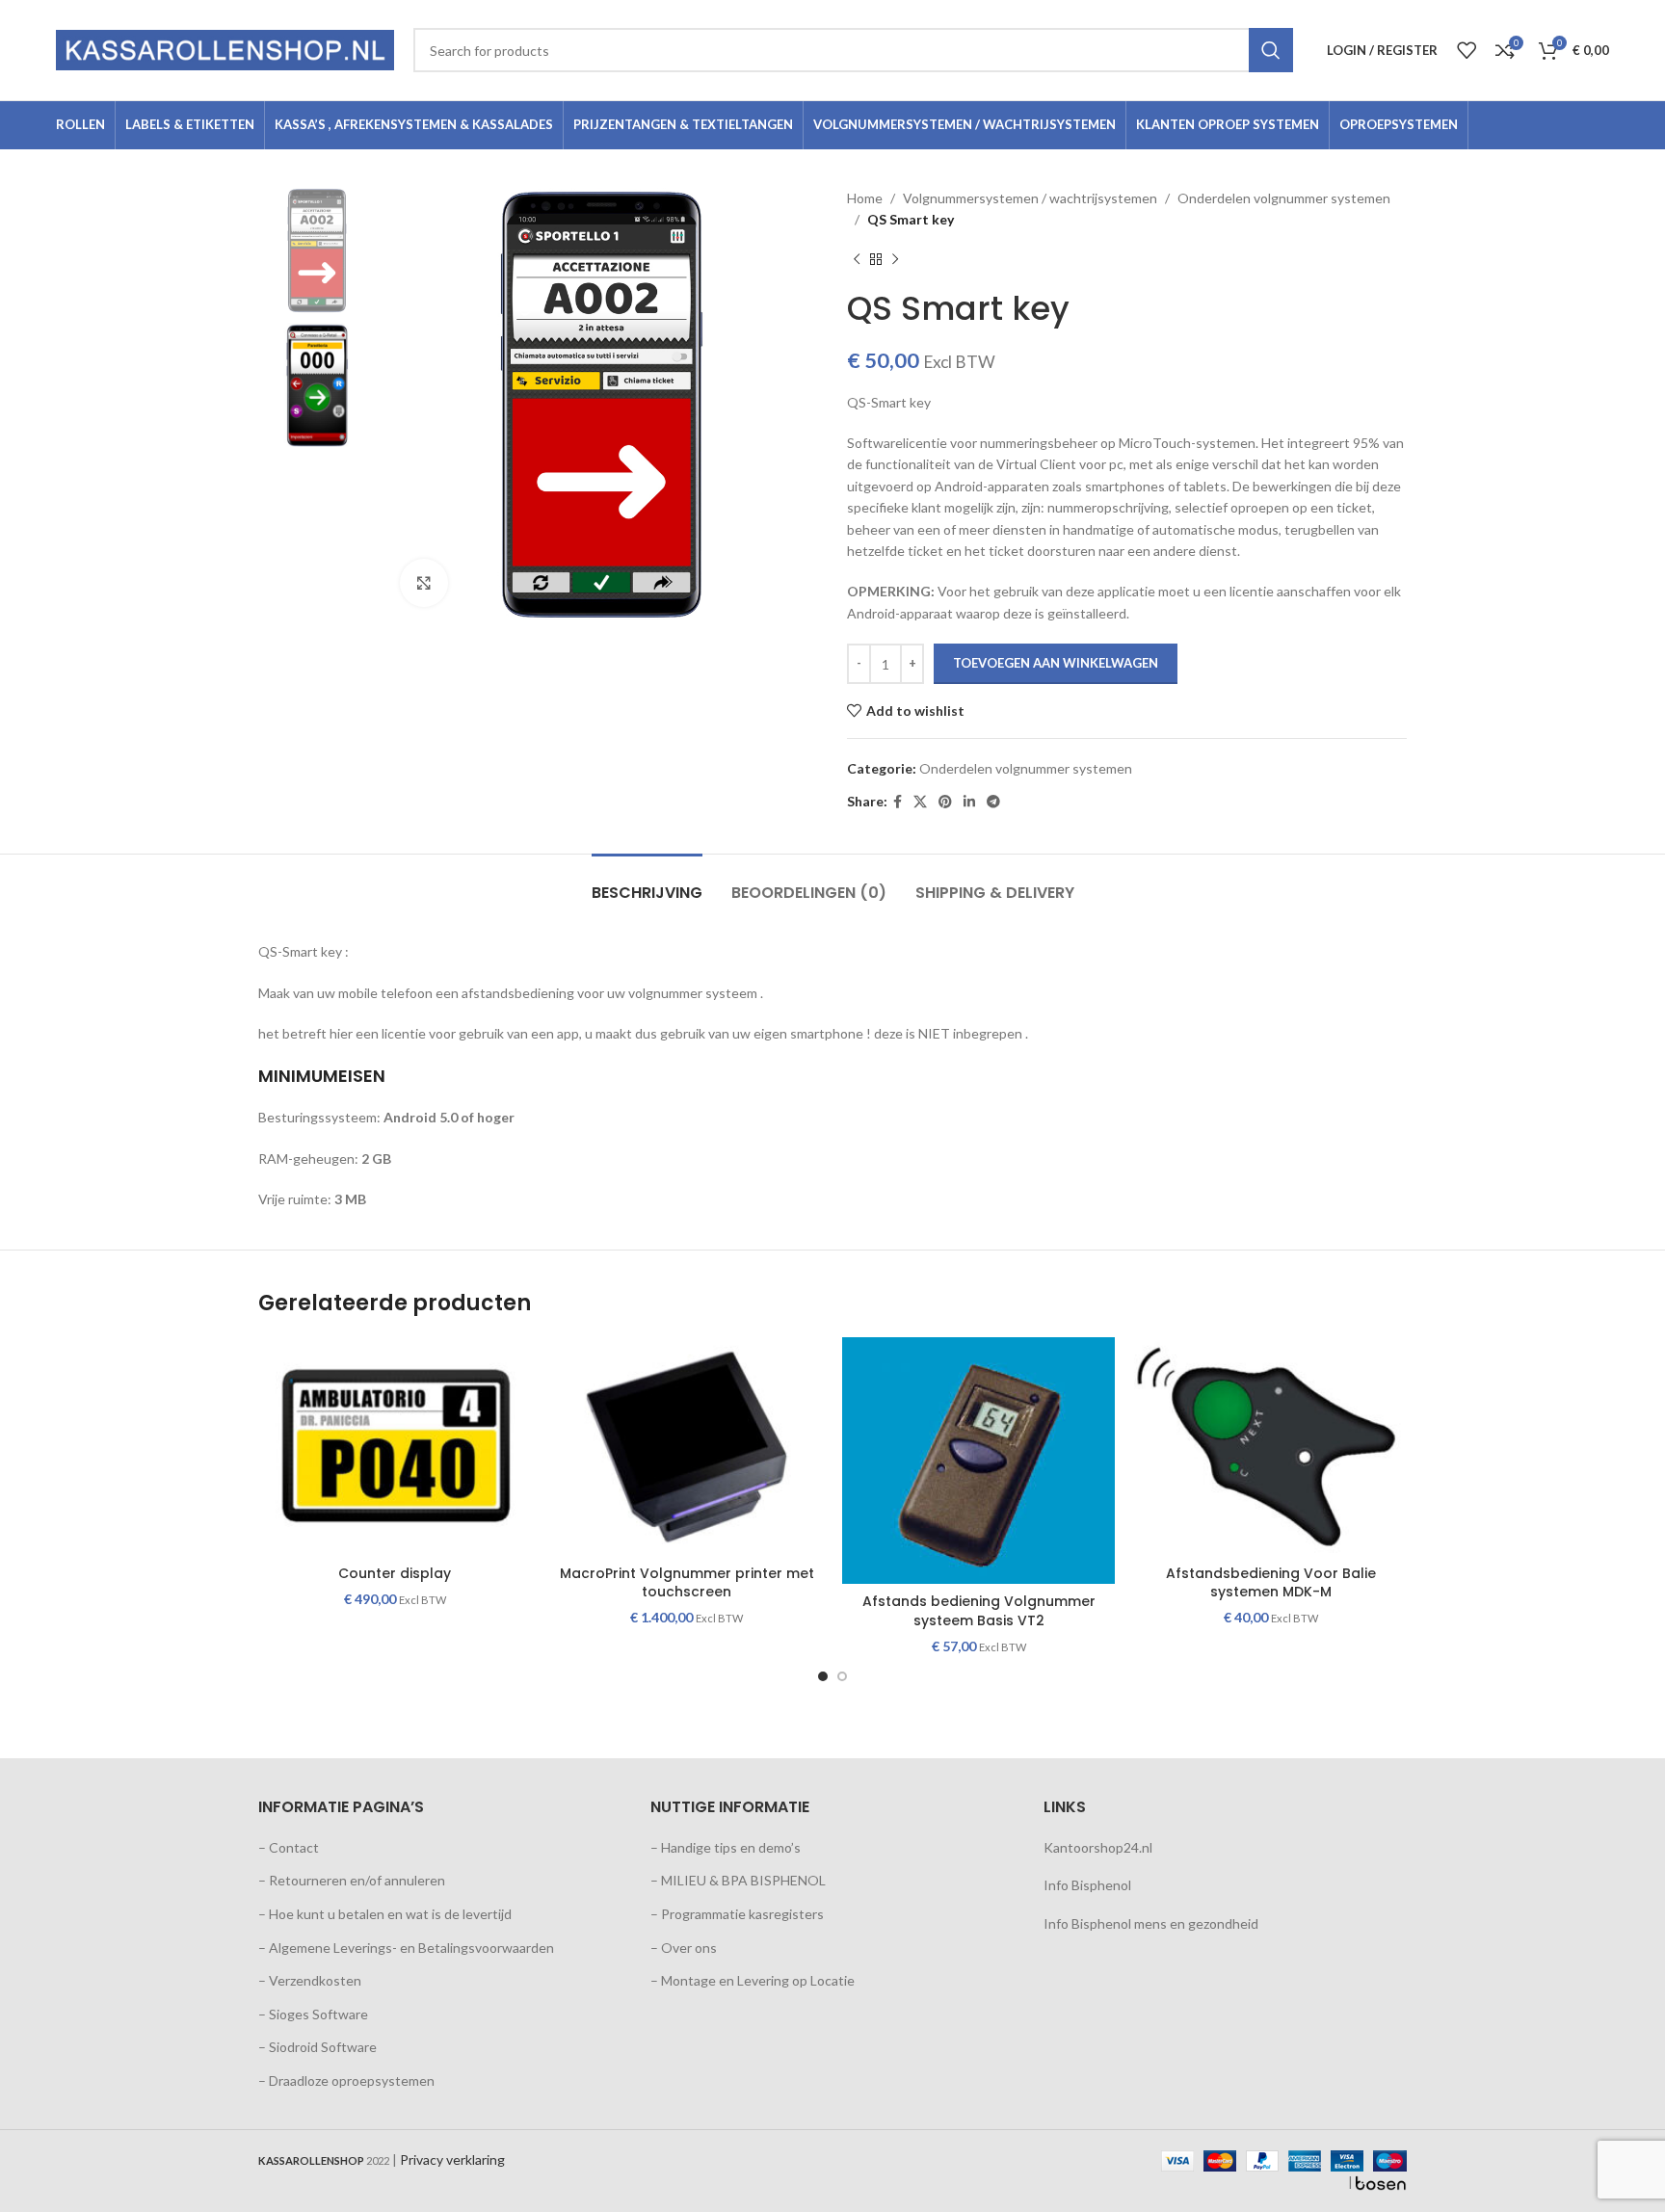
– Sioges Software (313, 2014)
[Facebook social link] (898, 802)
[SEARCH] (1271, 50)
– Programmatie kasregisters (737, 1914)
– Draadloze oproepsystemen (346, 2080)
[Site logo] (225, 49)
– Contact (289, 1847)
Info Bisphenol (1087, 1885)
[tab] (647, 883)
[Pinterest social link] (945, 802)
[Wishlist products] (1467, 50)
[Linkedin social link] (969, 802)
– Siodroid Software (317, 2047)
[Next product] (895, 260)
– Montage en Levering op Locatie (753, 1980)
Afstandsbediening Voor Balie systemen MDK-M (1271, 1583)
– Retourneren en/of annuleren (352, 1880)
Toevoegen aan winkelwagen (1056, 663)
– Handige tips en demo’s (726, 1847)
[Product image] (687, 1446)
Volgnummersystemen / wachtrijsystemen (1030, 198)
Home (865, 198)
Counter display (395, 1573)
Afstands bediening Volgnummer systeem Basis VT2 (979, 1611)
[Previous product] (857, 260)
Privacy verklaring (452, 2159)
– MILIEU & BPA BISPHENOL (738, 1880)
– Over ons (684, 1948)
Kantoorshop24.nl (1098, 1847)
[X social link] (920, 802)
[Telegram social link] (993, 802)
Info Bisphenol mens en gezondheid (1151, 1923)
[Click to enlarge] (424, 583)
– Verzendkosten (310, 1980)
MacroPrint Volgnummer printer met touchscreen (687, 1583)
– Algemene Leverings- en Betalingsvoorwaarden (406, 1948)
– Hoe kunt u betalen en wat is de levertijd (385, 1914)
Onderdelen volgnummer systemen (1284, 198)
